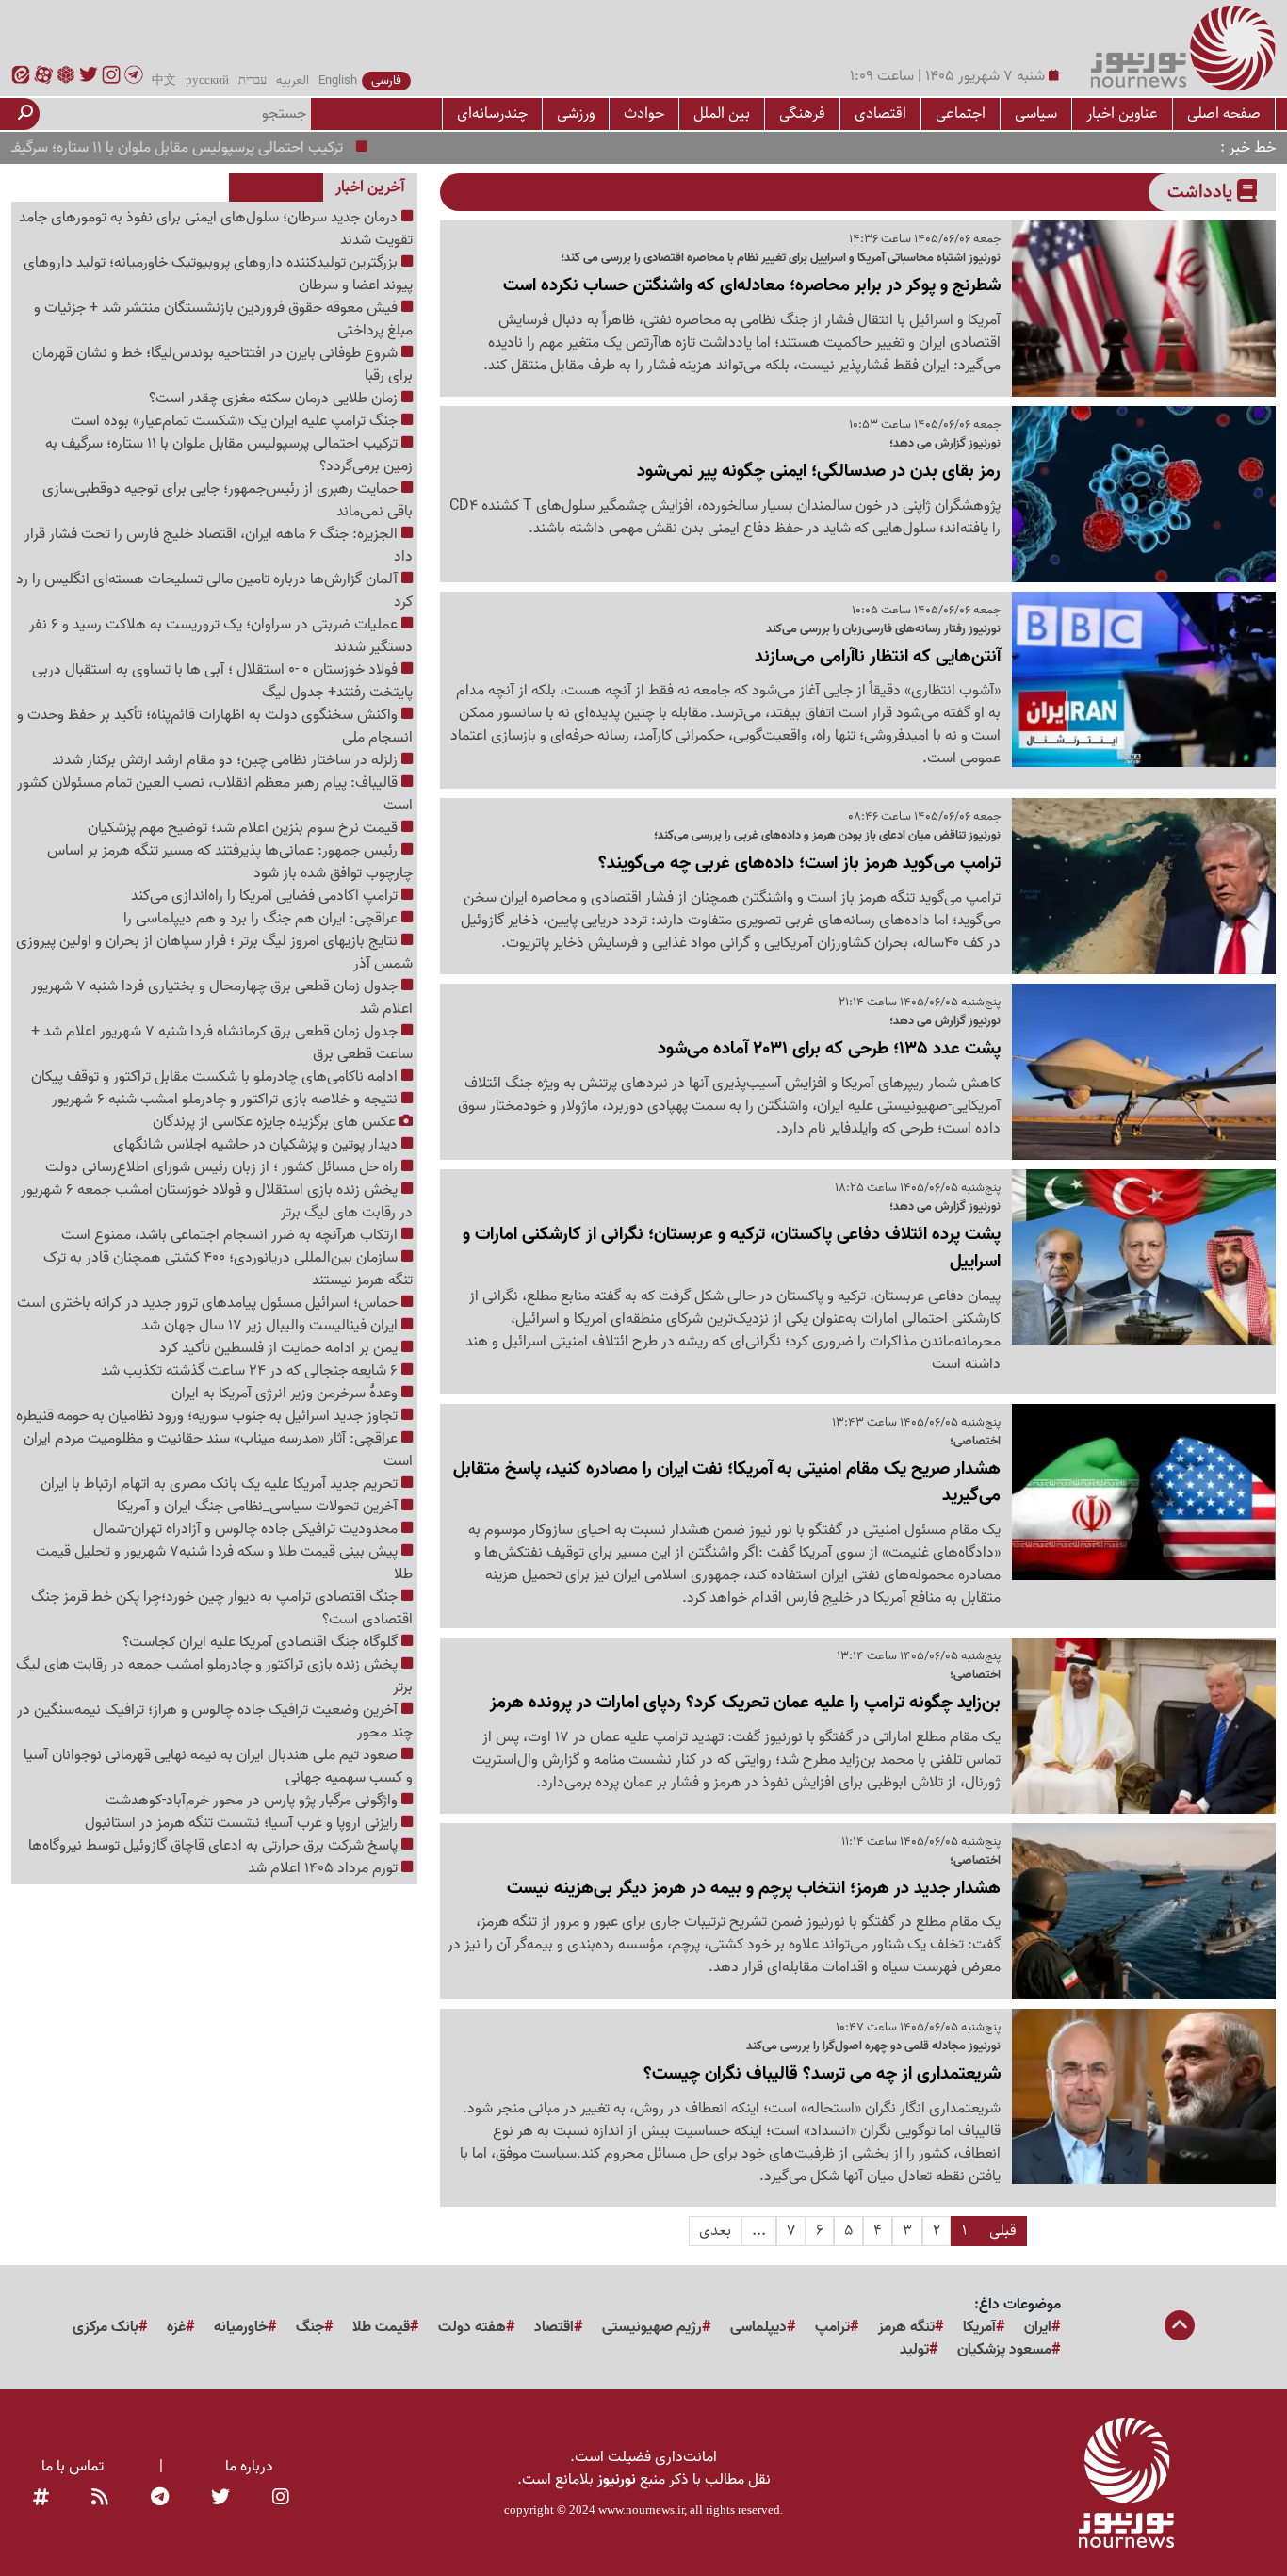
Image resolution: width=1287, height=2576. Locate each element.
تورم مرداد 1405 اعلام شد (325, 1868)
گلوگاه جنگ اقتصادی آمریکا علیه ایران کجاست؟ (262, 1642)
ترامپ (832, 2327)
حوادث (644, 114)
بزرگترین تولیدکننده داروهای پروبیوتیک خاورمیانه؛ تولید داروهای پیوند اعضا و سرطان (218, 274)
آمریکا (979, 2327)
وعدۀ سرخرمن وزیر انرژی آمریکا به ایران (286, 1394)
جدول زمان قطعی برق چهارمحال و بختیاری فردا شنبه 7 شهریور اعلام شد (222, 998)
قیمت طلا (381, 2327)
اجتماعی (961, 114)
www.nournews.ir (641, 2510)
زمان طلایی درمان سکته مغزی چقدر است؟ (275, 399)
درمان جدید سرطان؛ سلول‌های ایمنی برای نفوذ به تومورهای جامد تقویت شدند (216, 229)
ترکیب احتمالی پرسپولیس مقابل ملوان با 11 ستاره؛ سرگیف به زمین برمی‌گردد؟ (229, 455)
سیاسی (1036, 114)
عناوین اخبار (1122, 114)
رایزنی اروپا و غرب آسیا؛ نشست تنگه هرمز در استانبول (243, 1823)
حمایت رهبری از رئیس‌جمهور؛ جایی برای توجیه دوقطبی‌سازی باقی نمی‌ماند (228, 500)
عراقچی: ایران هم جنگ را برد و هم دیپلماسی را (262, 919)
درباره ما (249, 2467)
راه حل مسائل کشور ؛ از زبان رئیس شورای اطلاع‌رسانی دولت (223, 1167)
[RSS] (100, 2499)
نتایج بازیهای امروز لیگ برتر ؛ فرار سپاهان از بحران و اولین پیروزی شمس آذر (214, 953)
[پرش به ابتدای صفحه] (1180, 2327)
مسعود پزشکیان (1004, 2350)
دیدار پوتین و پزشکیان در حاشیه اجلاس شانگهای (257, 1145)
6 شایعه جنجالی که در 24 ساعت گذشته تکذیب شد (251, 1371)
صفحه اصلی (1224, 114)
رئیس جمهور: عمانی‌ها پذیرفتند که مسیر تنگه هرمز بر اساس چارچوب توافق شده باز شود (230, 862)
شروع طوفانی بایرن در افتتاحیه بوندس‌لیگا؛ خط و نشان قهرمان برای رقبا (222, 365)
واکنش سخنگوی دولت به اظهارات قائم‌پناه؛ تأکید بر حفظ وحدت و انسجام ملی (215, 726)
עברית (253, 81)
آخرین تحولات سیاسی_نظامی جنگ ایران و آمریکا (259, 1507)
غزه (176, 2327)
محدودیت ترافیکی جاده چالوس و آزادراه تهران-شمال (247, 1529)
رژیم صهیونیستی (652, 2327)
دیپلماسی (758, 2327)
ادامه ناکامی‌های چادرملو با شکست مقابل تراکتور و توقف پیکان (216, 1077)
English (338, 81)
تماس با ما (73, 2467)
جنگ (310, 2327)
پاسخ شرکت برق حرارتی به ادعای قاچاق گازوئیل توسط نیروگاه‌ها (215, 1846)
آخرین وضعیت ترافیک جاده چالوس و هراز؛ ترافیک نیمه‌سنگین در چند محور (215, 1721)
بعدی (715, 2231)
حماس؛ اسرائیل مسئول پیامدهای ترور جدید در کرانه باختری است (209, 1303)
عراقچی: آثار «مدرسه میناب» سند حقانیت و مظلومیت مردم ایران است (218, 1450)
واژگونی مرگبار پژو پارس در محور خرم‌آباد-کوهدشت (253, 1801)
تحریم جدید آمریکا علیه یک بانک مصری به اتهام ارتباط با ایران (221, 1484)
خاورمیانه (241, 2327)
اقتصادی (880, 114)
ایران (1038, 2327)
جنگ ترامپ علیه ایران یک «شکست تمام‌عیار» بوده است (236, 421)
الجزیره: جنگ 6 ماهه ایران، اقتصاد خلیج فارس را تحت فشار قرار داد (219, 546)
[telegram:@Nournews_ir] (160, 2499)
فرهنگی (802, 114)
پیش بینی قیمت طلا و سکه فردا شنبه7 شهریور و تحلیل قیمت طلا (224, 1563)
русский (207, 81)
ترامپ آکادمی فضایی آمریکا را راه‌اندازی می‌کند (266, 896)
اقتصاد (554, 2327)
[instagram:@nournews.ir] (281, 2499)
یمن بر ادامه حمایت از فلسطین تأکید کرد (280, 1348)
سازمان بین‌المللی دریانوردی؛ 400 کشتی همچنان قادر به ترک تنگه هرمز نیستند (228, 1269)
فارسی (386, 81)
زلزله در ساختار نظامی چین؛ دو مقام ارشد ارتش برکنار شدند (227, 760)
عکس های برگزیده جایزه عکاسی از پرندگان (276, 1122)
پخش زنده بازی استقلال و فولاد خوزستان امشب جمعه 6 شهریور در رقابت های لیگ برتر (217, 1201)
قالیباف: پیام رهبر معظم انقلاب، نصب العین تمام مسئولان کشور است (215, 794)
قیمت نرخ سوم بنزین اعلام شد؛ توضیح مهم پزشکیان (244, 828)
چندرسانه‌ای (492, 114)
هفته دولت (472, 2327)
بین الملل (722, 114)
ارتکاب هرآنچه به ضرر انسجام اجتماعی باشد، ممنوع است (231, 1235)
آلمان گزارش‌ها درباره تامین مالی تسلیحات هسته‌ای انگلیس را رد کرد (214, 591)
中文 (164, 81)
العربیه (293, 81)
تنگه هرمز (906, 2327)
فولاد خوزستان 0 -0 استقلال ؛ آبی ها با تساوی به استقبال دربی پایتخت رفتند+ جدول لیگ (222, 681)
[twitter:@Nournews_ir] (220, 2499)
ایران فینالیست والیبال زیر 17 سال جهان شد (271, 1326)
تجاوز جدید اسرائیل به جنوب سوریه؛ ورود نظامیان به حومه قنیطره (209, 1416)
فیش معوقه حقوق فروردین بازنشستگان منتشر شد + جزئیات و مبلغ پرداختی (223, 319)
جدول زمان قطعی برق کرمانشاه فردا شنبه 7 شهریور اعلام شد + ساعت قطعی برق (222, 1043)
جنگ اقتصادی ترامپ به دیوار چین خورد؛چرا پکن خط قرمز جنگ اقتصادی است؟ (222, 1608)
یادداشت (1202, 192)
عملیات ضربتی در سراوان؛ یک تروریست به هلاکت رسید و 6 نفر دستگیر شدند (221, 636)
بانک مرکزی (106, 2327)
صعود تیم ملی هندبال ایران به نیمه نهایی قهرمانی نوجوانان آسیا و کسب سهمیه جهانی (218, 1767)
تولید (914, 2350)
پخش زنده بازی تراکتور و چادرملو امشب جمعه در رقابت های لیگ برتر (214, 1676)
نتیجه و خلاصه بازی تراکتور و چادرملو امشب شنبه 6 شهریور (227, 1100)
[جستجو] (25, 114)
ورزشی (576, 114)
